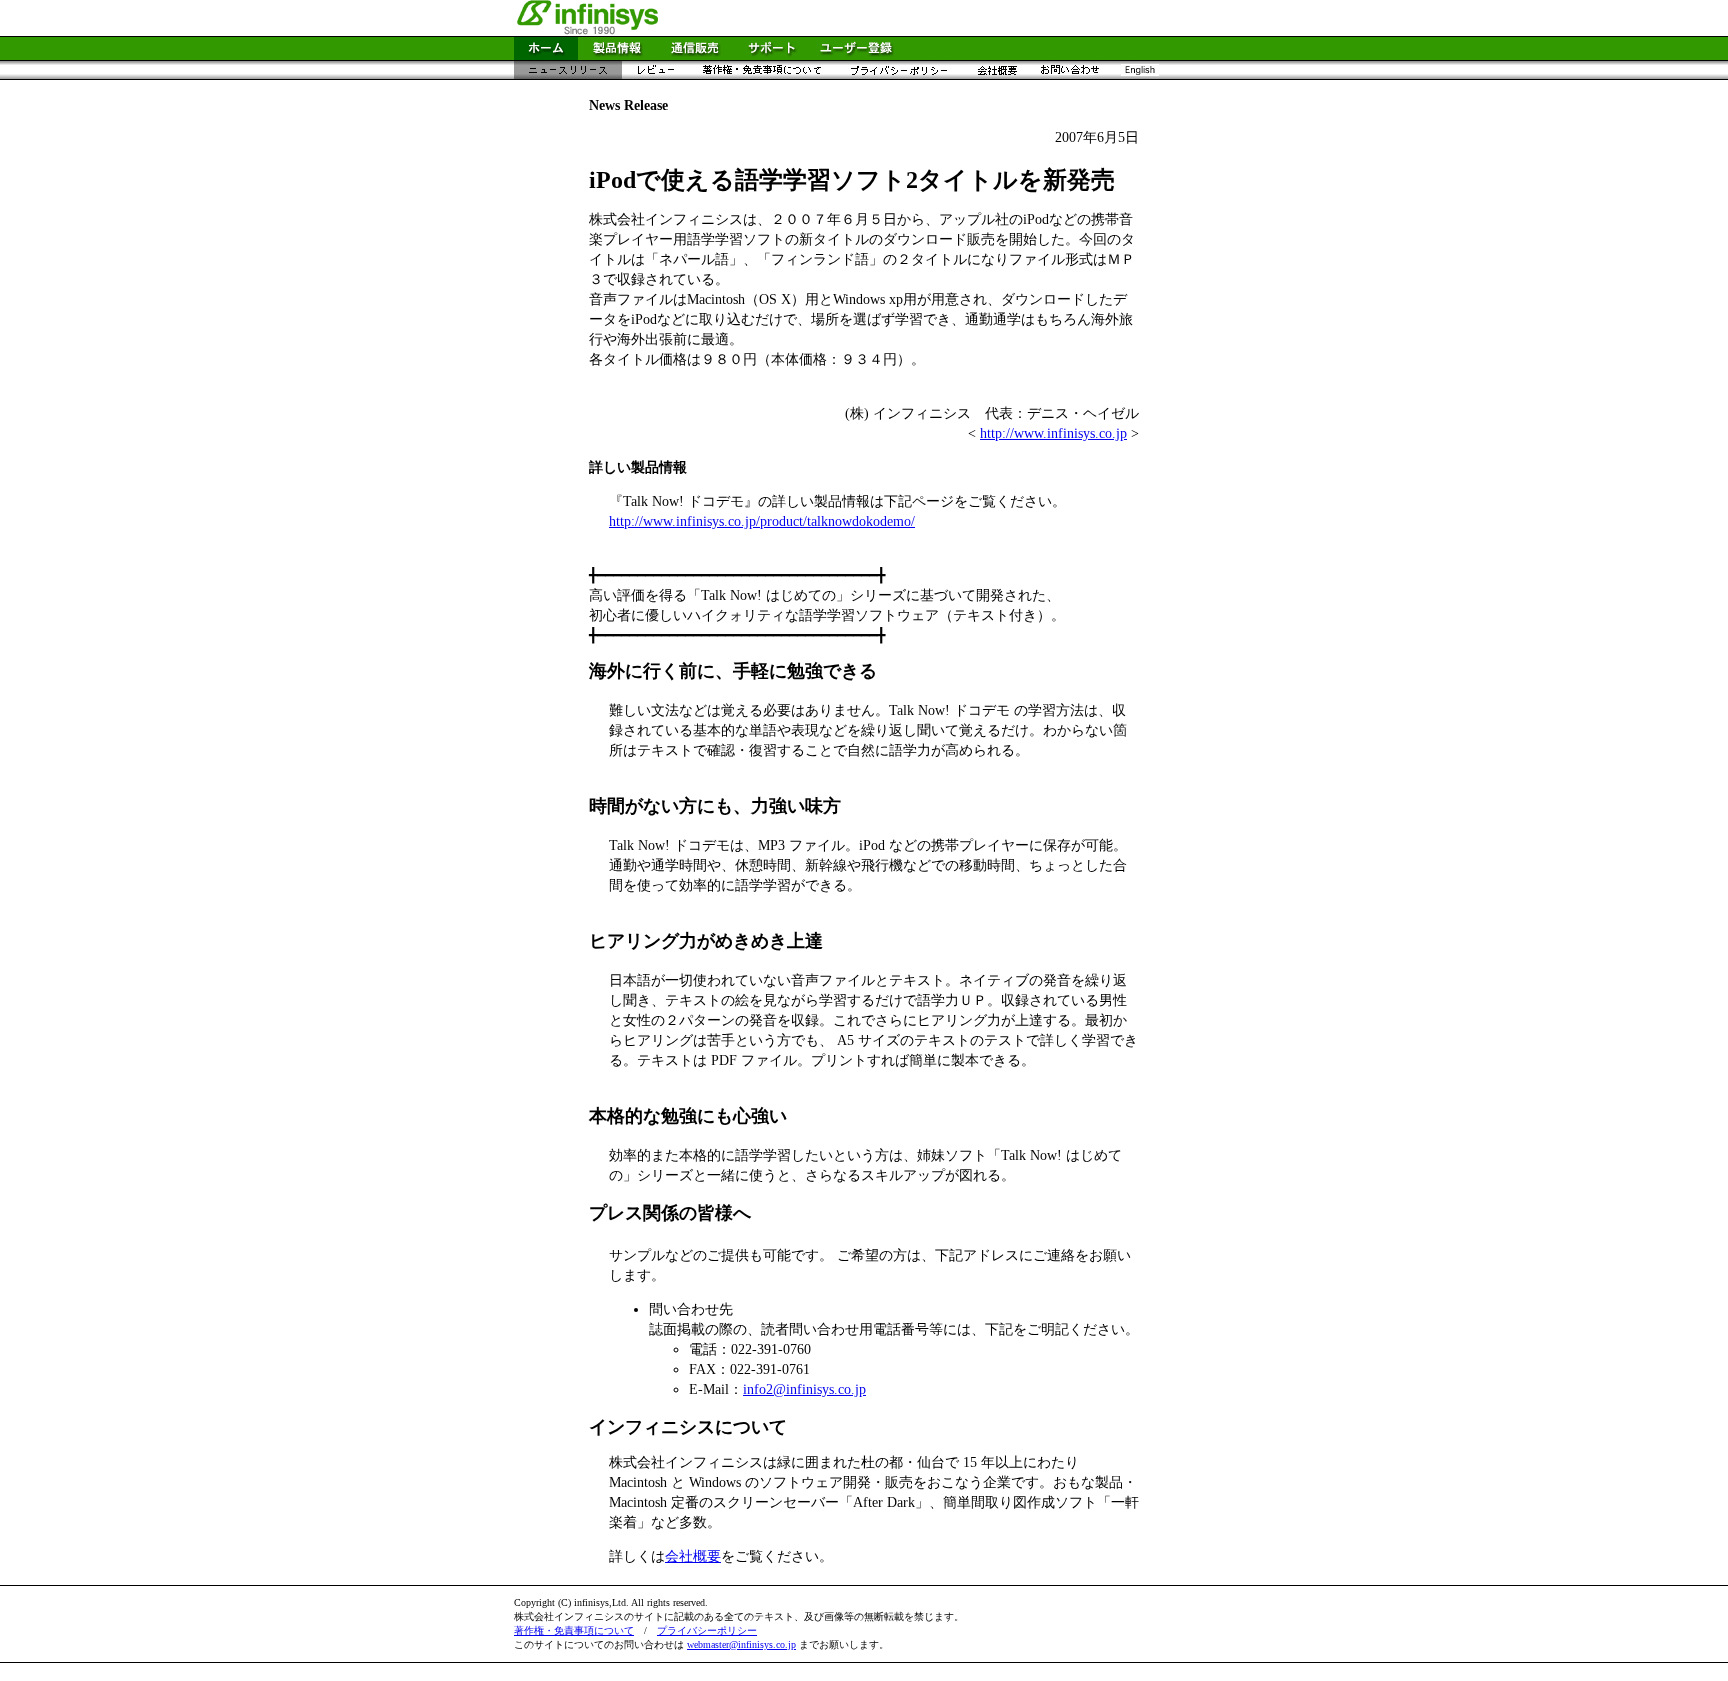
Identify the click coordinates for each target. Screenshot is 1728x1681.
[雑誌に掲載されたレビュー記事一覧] (655, 74)
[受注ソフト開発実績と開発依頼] (1070, 74)
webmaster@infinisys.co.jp (741, 1644)
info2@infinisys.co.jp (804, 1389)
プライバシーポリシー (707, 1630)
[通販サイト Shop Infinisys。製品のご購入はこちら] (695, 54)
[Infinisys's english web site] (1139, 74)
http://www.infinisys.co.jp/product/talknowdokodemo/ (762, 521)
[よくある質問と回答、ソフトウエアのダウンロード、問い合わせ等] (772, 54)
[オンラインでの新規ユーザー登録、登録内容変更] (856, 54)
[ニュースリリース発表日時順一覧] (568, 74)
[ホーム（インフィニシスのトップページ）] (546, 54)
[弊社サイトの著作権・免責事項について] (762, 74)
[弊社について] (996, 74)
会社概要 (693, 1556)
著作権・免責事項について (574, 1630)
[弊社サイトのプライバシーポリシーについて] (899, 74)
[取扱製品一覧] (617, 54)
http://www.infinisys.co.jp (1053, 433)
